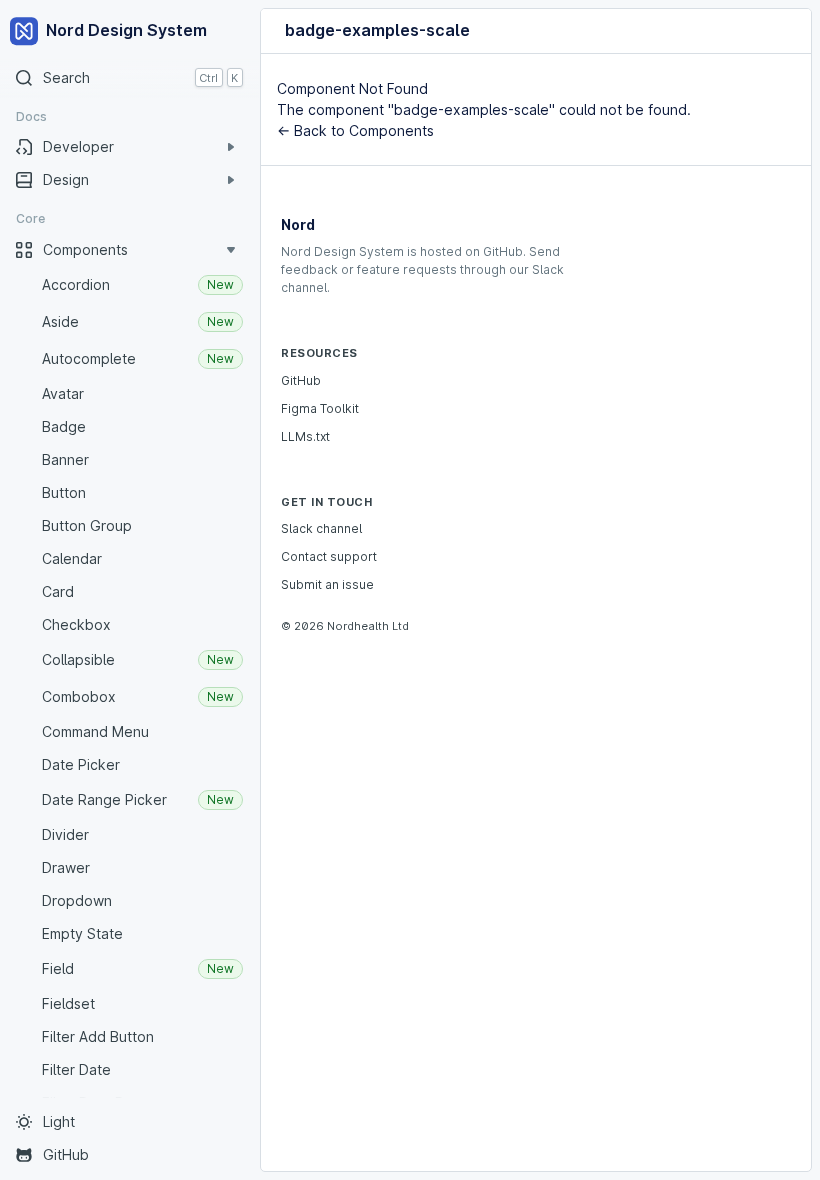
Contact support (329, 556)
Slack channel (321, 528)
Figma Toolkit (320, 408)
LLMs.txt (305, 436)
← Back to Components (355, 130)
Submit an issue (327, 584)
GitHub (301, 380)
